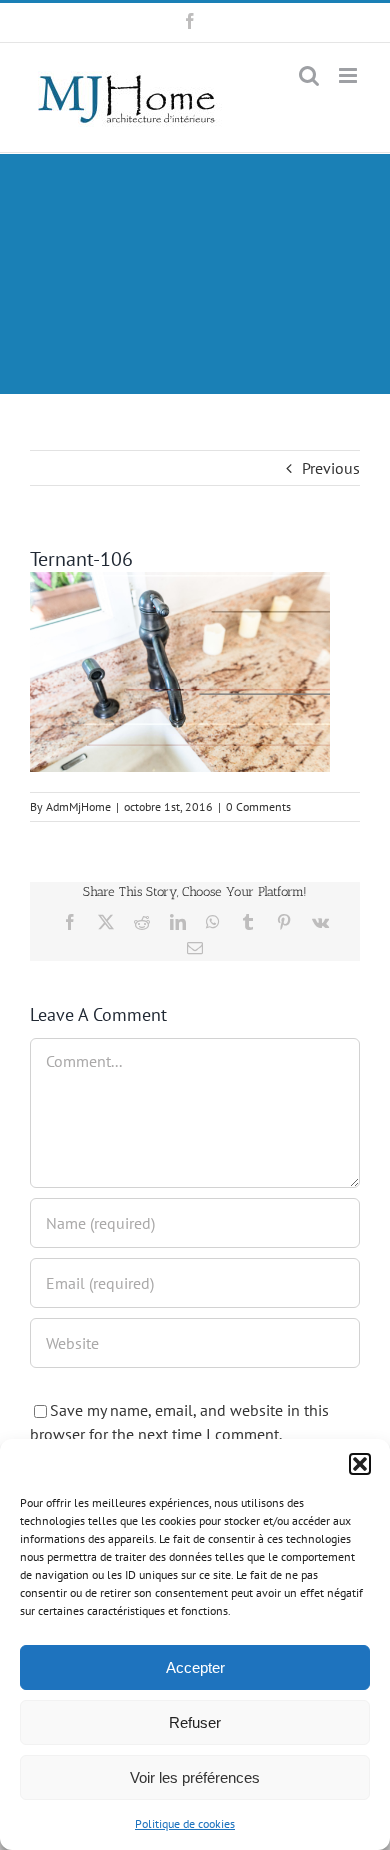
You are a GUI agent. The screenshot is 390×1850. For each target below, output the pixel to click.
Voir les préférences (195, 1777)
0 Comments (258, 806)
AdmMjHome (78, 806)
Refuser (195, 1722)
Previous (331, 468)
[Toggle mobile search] (309, 75)
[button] (360, 1464)
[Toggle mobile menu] (349, 75)
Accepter (195, 1667)
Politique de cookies (185, 1823)
